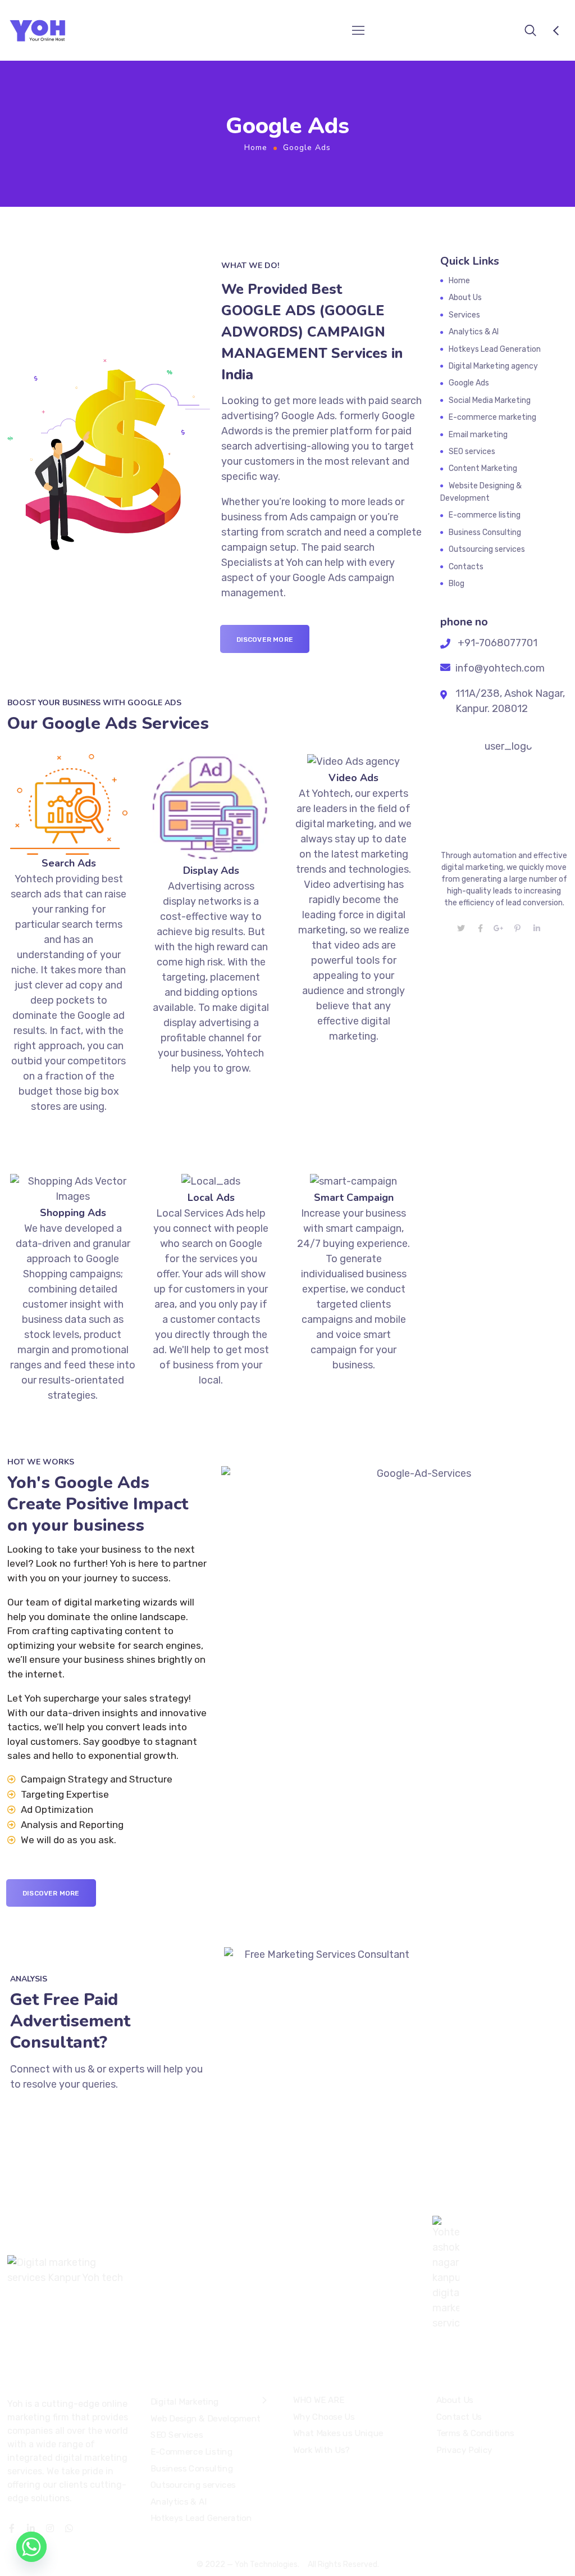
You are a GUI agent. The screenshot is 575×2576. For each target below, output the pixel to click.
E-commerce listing (485, 515)
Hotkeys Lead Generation (495, 349)
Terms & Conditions (475, 2433)
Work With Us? (321, 2450)
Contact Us (459, 2417)
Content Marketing (483, 468)
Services (464, 315)
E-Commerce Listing (191, 2452)
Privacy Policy (464, 2450)
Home (256, 148)
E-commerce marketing (492, 417)
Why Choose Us (324, 2417)
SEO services (472, 452)
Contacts (466, 567)
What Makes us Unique (338, 2433)
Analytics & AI (474, 332)
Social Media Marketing (490, 400)
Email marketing (478, 435)
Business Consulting (485, 532)
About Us (465, 298)
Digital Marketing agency (493, 366)
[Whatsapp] (31, 2547)
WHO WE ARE (318, 2400)
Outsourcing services (487, 549)
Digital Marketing (185, 2402)
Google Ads (469, 383)
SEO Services (177, 2436)
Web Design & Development (206, 2419)
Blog (457, 584)
